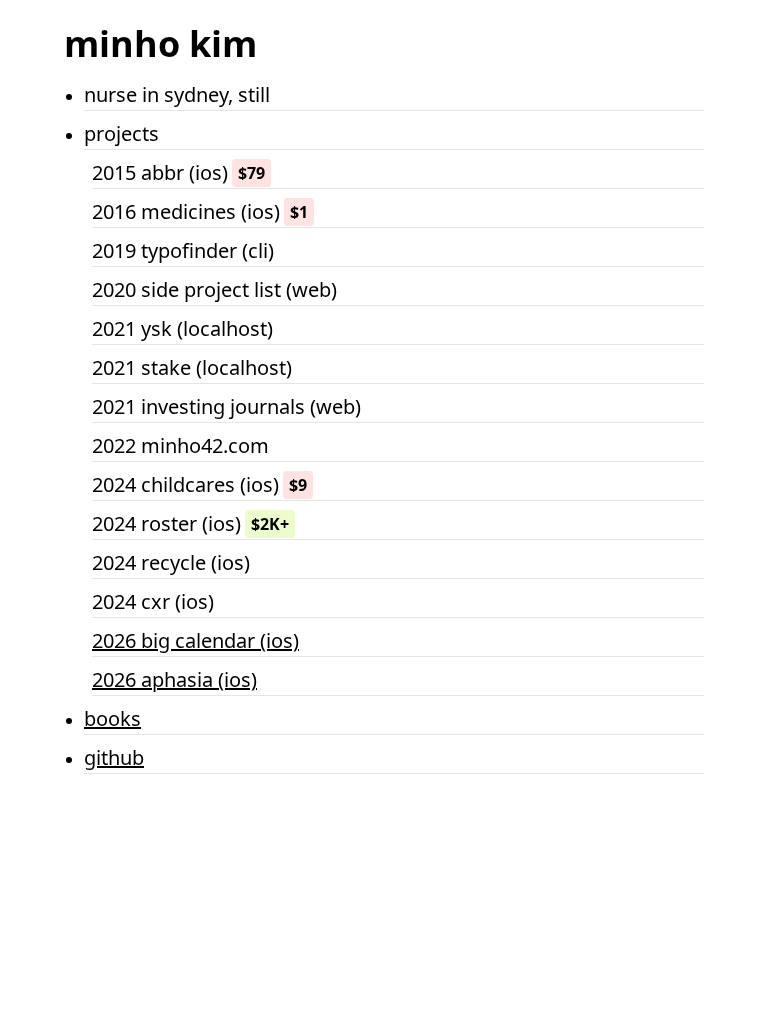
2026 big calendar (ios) (195, 640)
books (112, 718)
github (114, 757)
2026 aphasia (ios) (174, 679)
